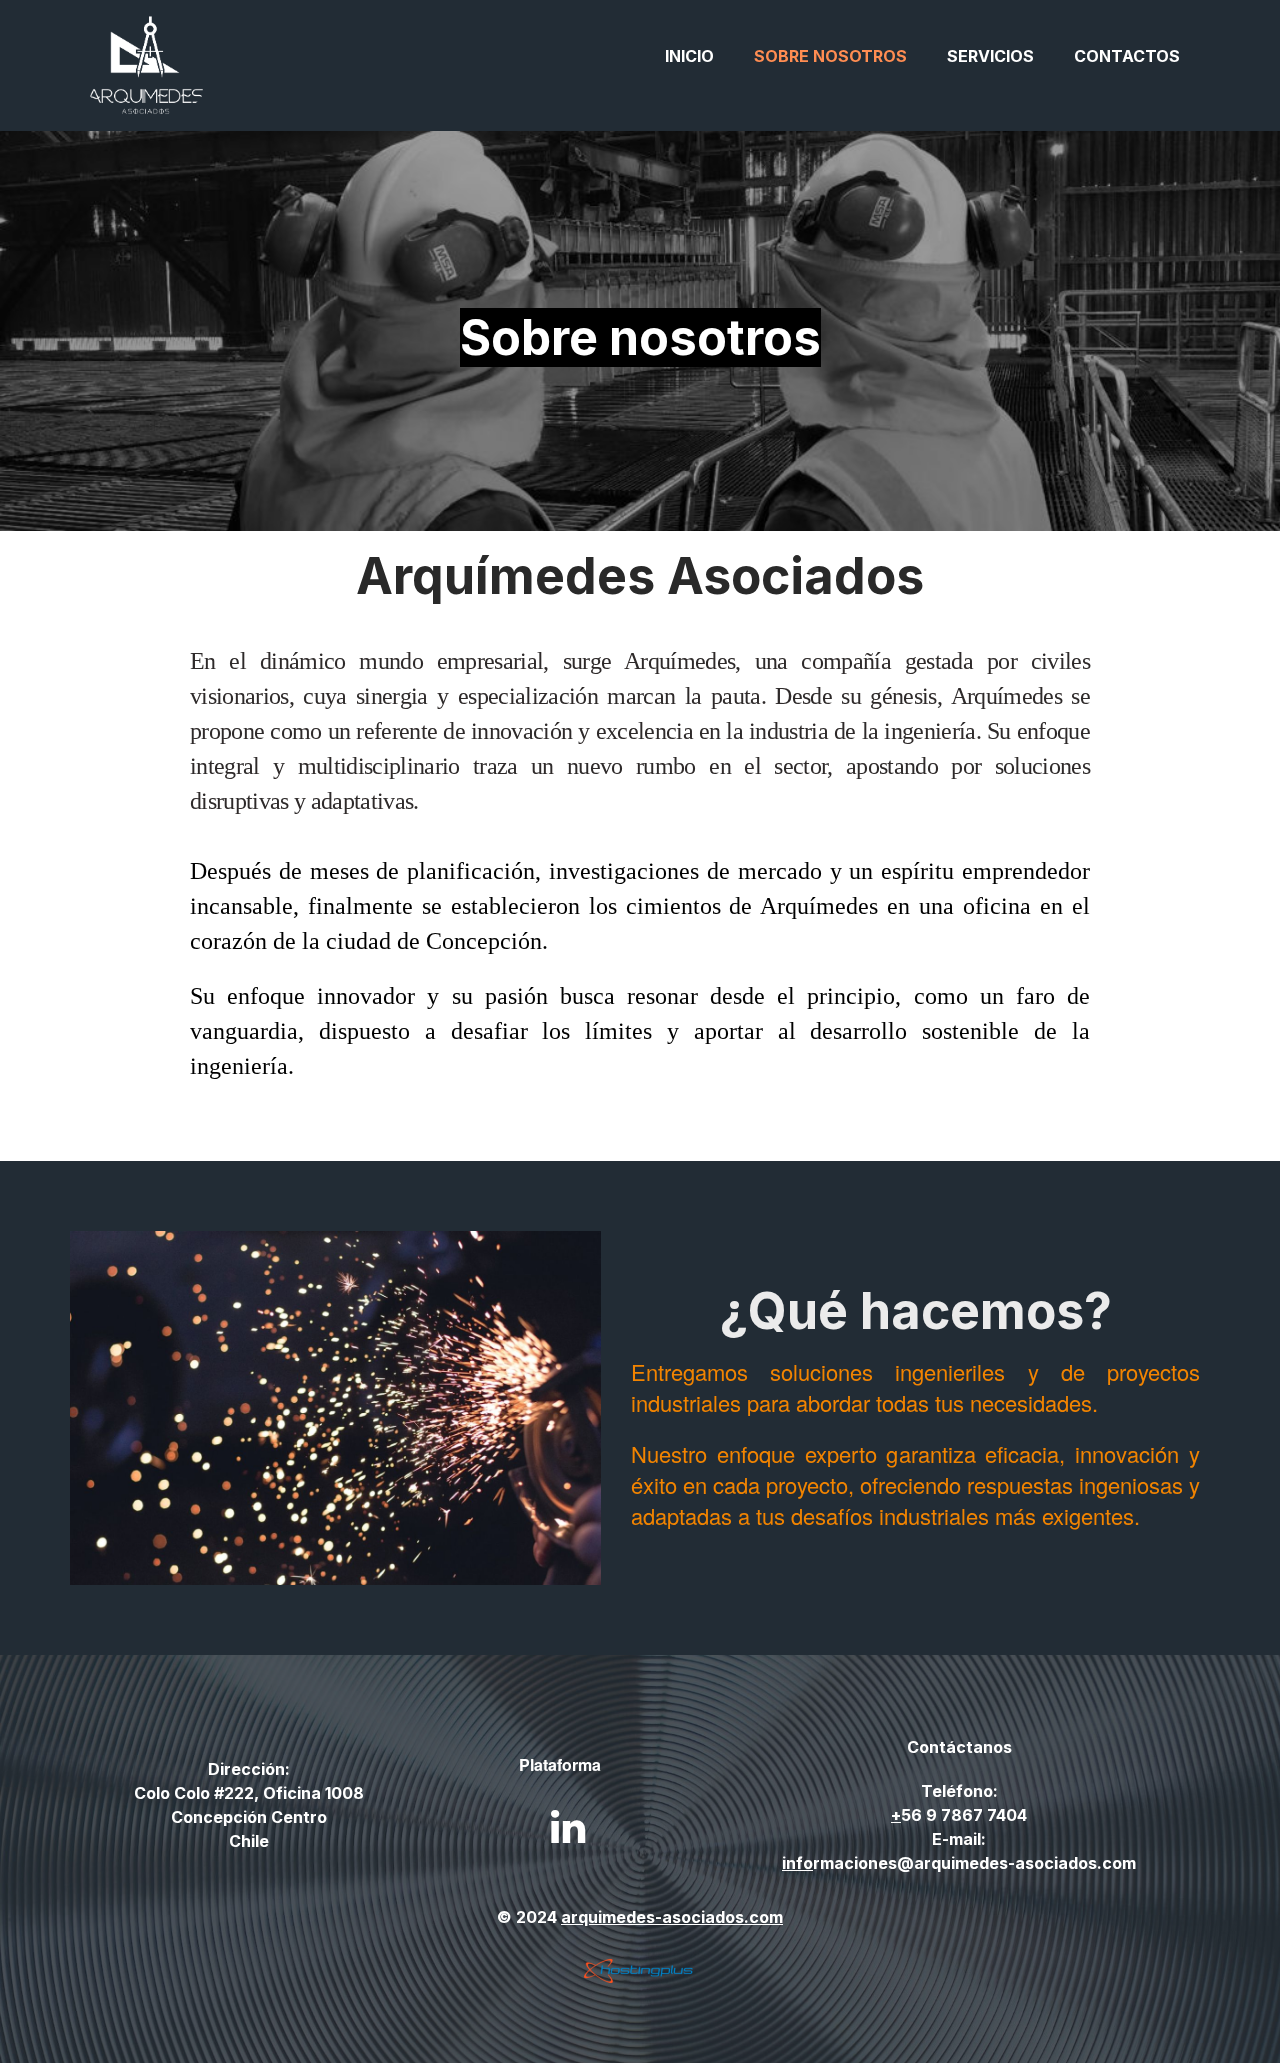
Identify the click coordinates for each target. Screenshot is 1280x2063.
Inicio (689, 56)
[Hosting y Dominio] (640, 1971)
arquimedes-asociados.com (672, 1917)
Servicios (990, 56)
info (797, 1863)
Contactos (1127, 56)
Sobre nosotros (830, 56)
